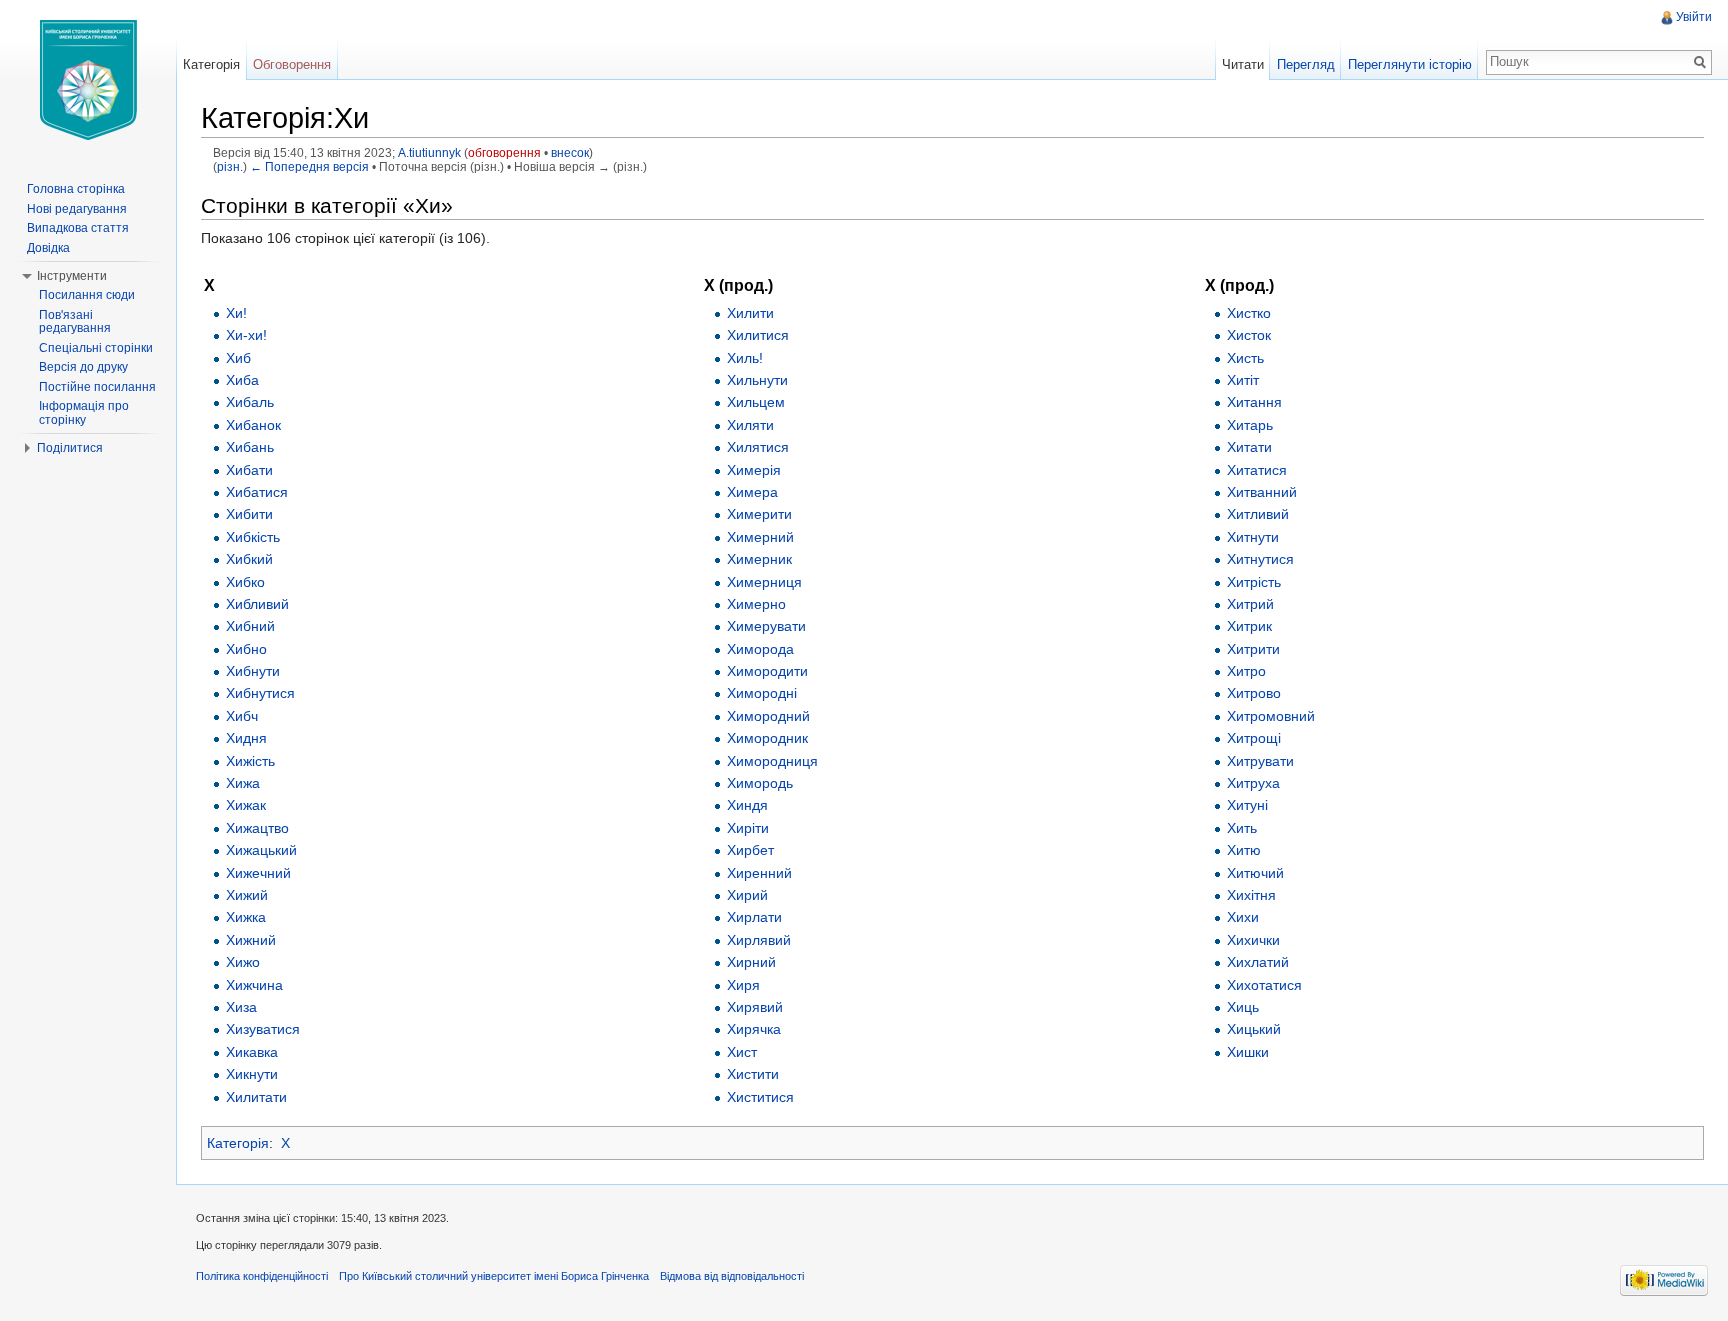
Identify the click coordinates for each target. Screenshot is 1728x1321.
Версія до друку (83, 367)
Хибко (245, 582)
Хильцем (756, 402)
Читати (1243, 64)
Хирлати (754, 917)
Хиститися (760, 1097)
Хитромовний (1271, 716)
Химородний (768, 716)
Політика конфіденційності (262, 1276)
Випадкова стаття (78, 228)
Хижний (251, 940)
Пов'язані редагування (75, 322)
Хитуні (1247, 805)
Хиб (238, 358)
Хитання (1254, 402)
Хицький (1254, 1029)
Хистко (1249, 313)
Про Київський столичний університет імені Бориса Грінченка (494, 1276)
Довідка (48, 248)
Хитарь (1250, 425)
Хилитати (256, 1097)
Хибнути (253, 671)
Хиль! (745, 358)
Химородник (767, 738)
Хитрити (1253, 649)
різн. (230, 166)
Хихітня (1251, 895)
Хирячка (754, 1029)
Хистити (753, 1074)
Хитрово (1254, 693)
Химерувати (766, 626)
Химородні (762, 693)
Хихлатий (1258, 962)
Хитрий (1250, 604)
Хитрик (1249, 626)
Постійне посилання (97, 387)
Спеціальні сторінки (96, 348)
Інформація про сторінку (84, 413)
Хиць (1243, 1007)
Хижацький (261, 850)
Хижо (243, 962)
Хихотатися (1264, 985)
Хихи (1243, 917)
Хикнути (252, 1074)
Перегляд (1306, 64)
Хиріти (748, 828)
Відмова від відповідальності (732, 1276)
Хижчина (254, 985)
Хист (742, 1052)
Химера (752, 492)
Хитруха (1253, 783)
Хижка (246, 917)
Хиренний (759, 873)
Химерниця (764, 582)
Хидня (246, 738)
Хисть (1245, 358)
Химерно (756, 604)
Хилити (750, 313)
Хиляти (750, 425)
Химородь (760, 783)
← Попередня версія (309, 166)
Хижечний (258, 873)
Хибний (250, 626)
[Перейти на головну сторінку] (88, 80)
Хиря (743, 985)
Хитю (1244, 850)
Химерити (759, 514)
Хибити (249, 514)
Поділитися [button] (70, 448)
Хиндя (747, 805)
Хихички (1253, 940)
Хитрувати (1260, 761)
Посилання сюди (87, 295)
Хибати (249, 470)
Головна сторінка (76, 189)
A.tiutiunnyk (429, 152)
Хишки (1248, 1052)
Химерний (760, 537)
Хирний (751, 962)
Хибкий (249, 559)
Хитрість (1254, 582)
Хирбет (750, 850)
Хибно (246, 649)
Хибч (242, 716)
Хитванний (1262, 492)
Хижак (246, 805)
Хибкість (253, 537)
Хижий (247, 895)
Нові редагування (77, 209)
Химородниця (772, 761)
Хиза (241, 1007)
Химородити (767, 671)
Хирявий (755, 1007)
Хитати (1249, 447)
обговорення (504, 152)
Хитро (1246, 671)
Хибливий (257, 604)
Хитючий (1255, 873)
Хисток (1249, 335)
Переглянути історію (1410, 64)
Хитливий (1258, 514)
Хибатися (257, 492)
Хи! (236, 313)
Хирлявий (759, 940)
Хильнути (757, 380)
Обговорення (292, 64)
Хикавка (252, 1052)
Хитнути (1253, 537)
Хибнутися (260, 693)
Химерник (759, 559)
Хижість (250, 761)
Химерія (754, 470)
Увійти (1694, 17)
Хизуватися (263, 1029)
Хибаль (250, 402)
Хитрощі (1254, 738)
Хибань (250, 447)
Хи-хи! (246, 335)
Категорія (238, 1143)
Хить (1242, 828)
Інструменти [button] (72, 276)
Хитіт (1243, 380)
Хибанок (253, 425)
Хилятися (758, 447)
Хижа (243, 783)
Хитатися (1257, 470)
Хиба (242, 380)
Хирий (747, 895)
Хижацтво (257, 828)
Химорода (760, 649)
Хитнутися (1260, 559)
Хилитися (758, 335)
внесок (570, 152)
